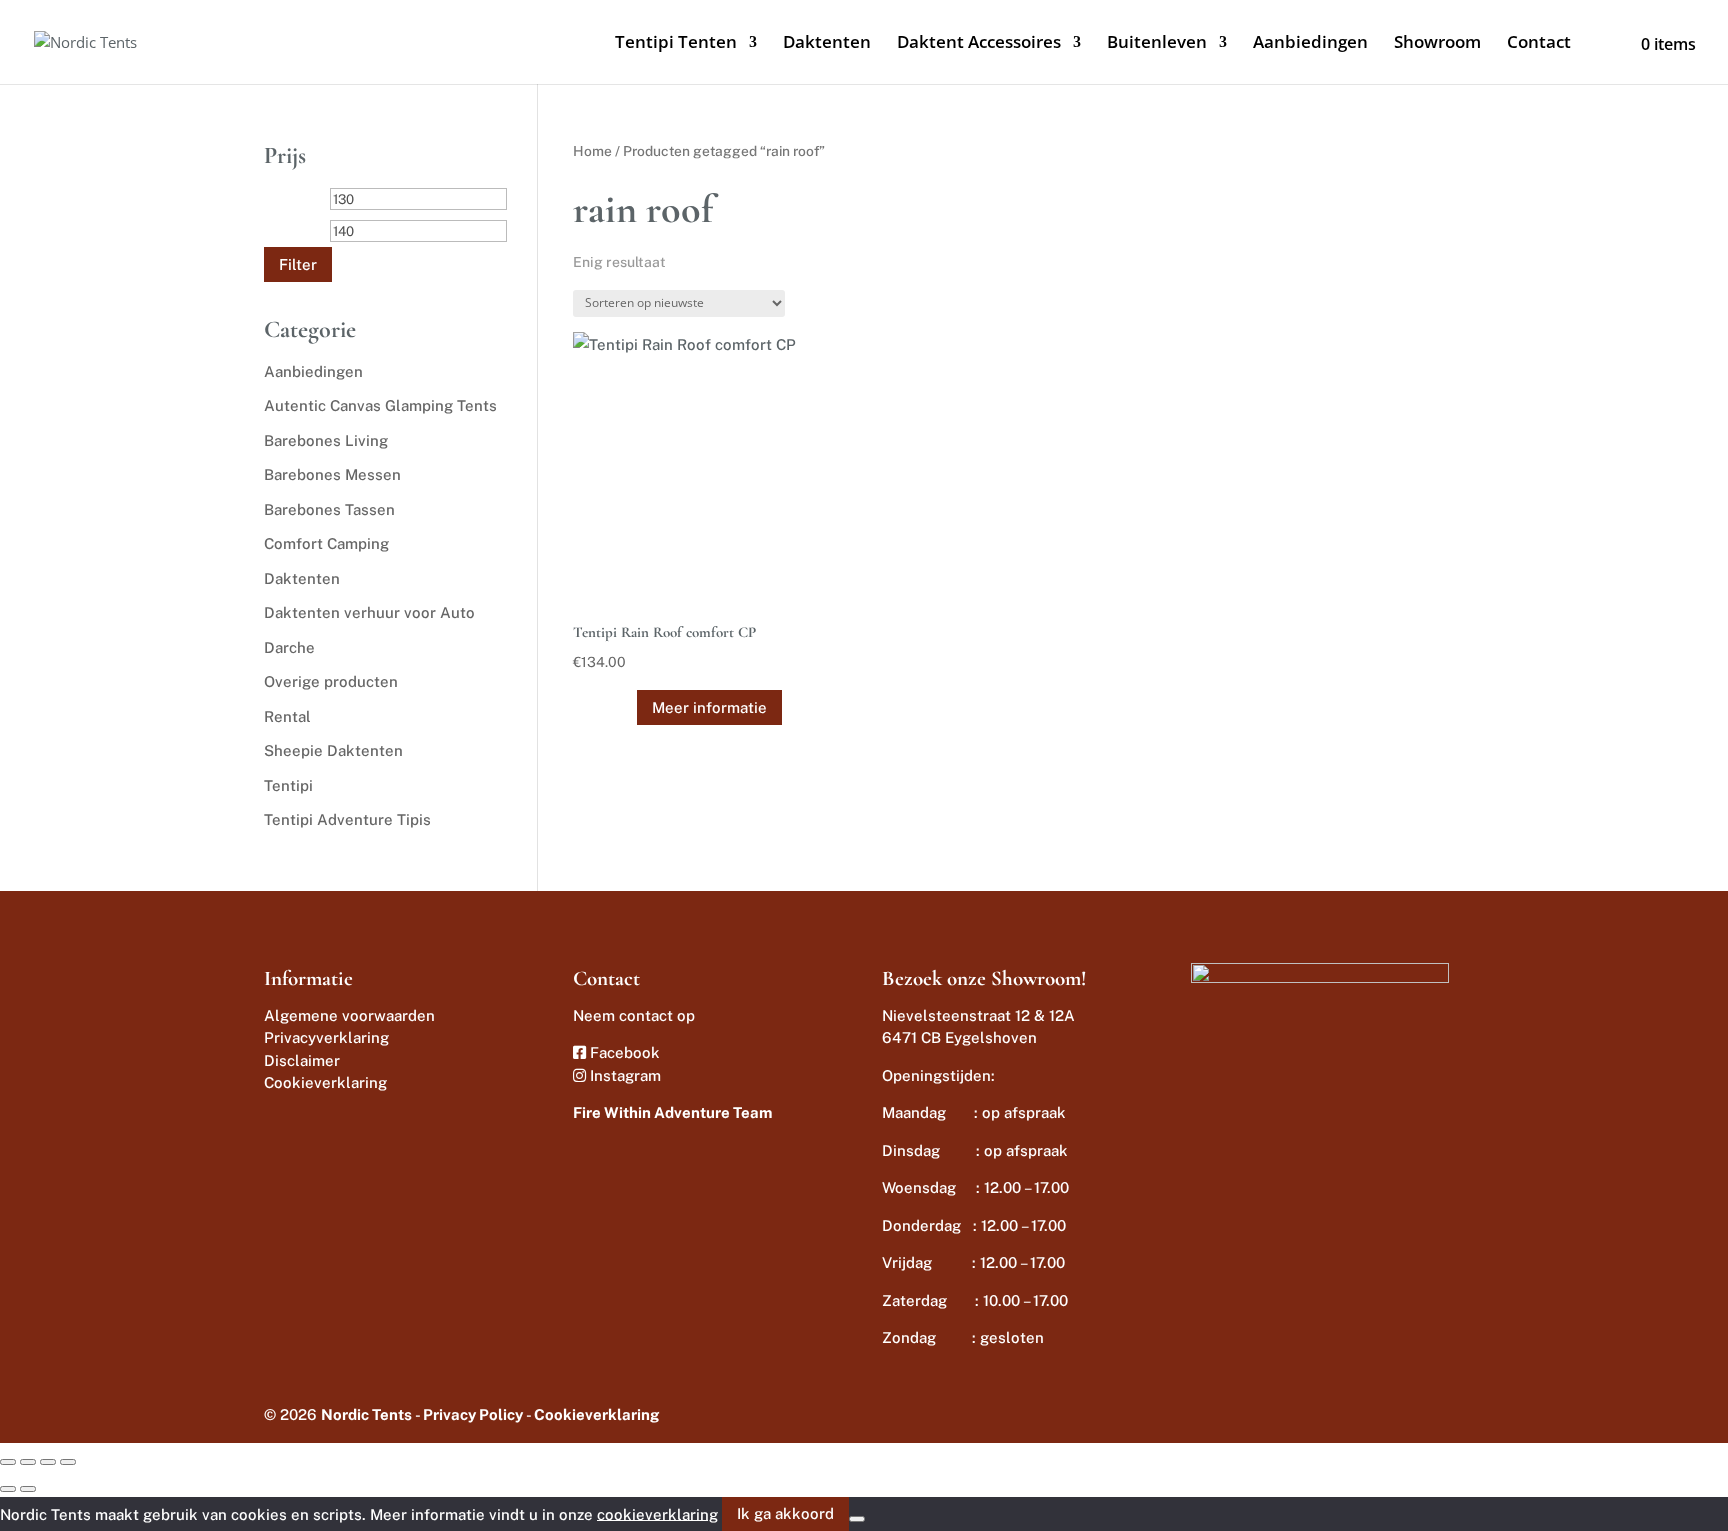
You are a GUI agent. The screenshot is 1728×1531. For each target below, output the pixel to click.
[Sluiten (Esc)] (68, 1462)
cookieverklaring (657, 1513)
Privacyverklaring (326, 1037)
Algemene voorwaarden (349, 1015)
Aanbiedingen (1310, 44)
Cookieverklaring (325, 1082)
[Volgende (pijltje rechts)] (28, 1489)
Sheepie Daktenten (333, 750)
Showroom (1437, 44)
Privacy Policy (473, 1414)
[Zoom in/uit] (8, 1462)
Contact (1539, 44)
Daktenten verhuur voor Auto (369, 612)
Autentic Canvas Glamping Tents (380, 405)
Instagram (623, 1075)
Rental (287, 716)
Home (592, 151)
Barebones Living (326, 440)
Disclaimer (302, 1060)
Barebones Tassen (329, 509)
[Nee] (857, 1519)
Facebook (623, 1052)
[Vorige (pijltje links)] (8, 1489)
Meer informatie (709, 707)
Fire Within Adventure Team (672, 1112)
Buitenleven (1157, 44)
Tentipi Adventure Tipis (347, 819)
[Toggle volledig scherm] (28, 1462)
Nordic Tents (366, 1414)
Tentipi (288, 785)
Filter (298, 264)
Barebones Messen (332, 474)
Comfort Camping (326, 543)
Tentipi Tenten (676, 44)
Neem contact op (634, 1015)
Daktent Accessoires (979, 44)
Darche (289, 647)
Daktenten (827, 44)
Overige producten (331, 681)
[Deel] (48, 1462)
